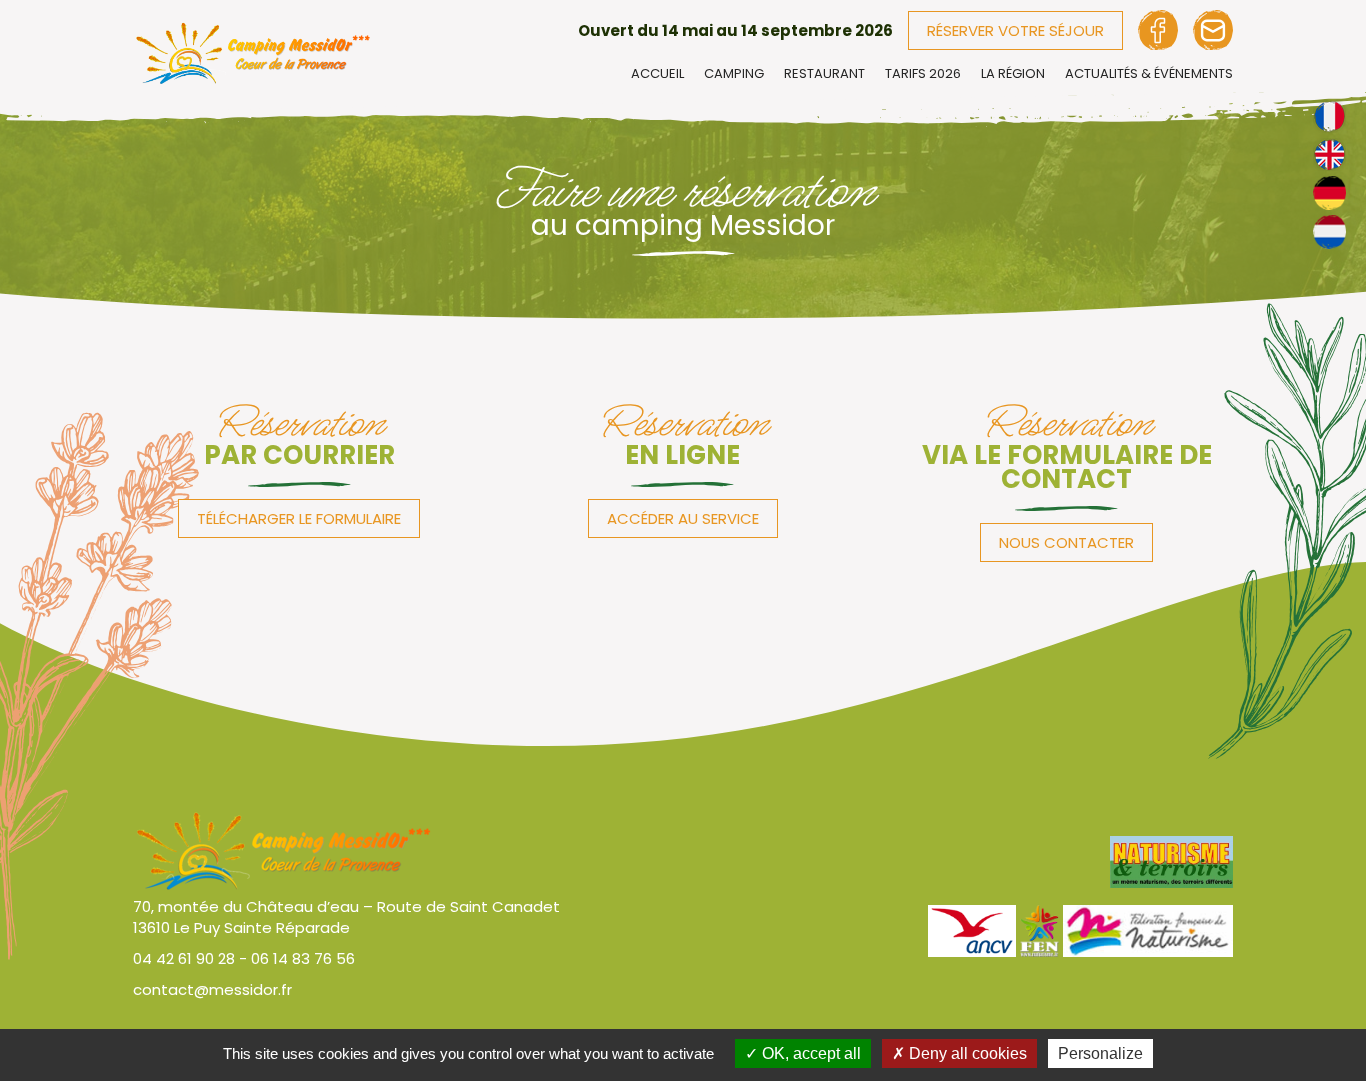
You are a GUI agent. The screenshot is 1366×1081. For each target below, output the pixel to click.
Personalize (1100, 1053)
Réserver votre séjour (1015, 30)
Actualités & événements (1149, 73)
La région (1013, 73)
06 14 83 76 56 (303, 958)
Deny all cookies (966, 1053)
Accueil (657, 73)
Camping (734, 73)
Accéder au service (683, 518)
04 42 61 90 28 (184, 958)
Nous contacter (1066, 542)
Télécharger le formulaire (299, 518)
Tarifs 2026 (923, 73)
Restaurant (824, 73)
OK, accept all (809, 1053)
